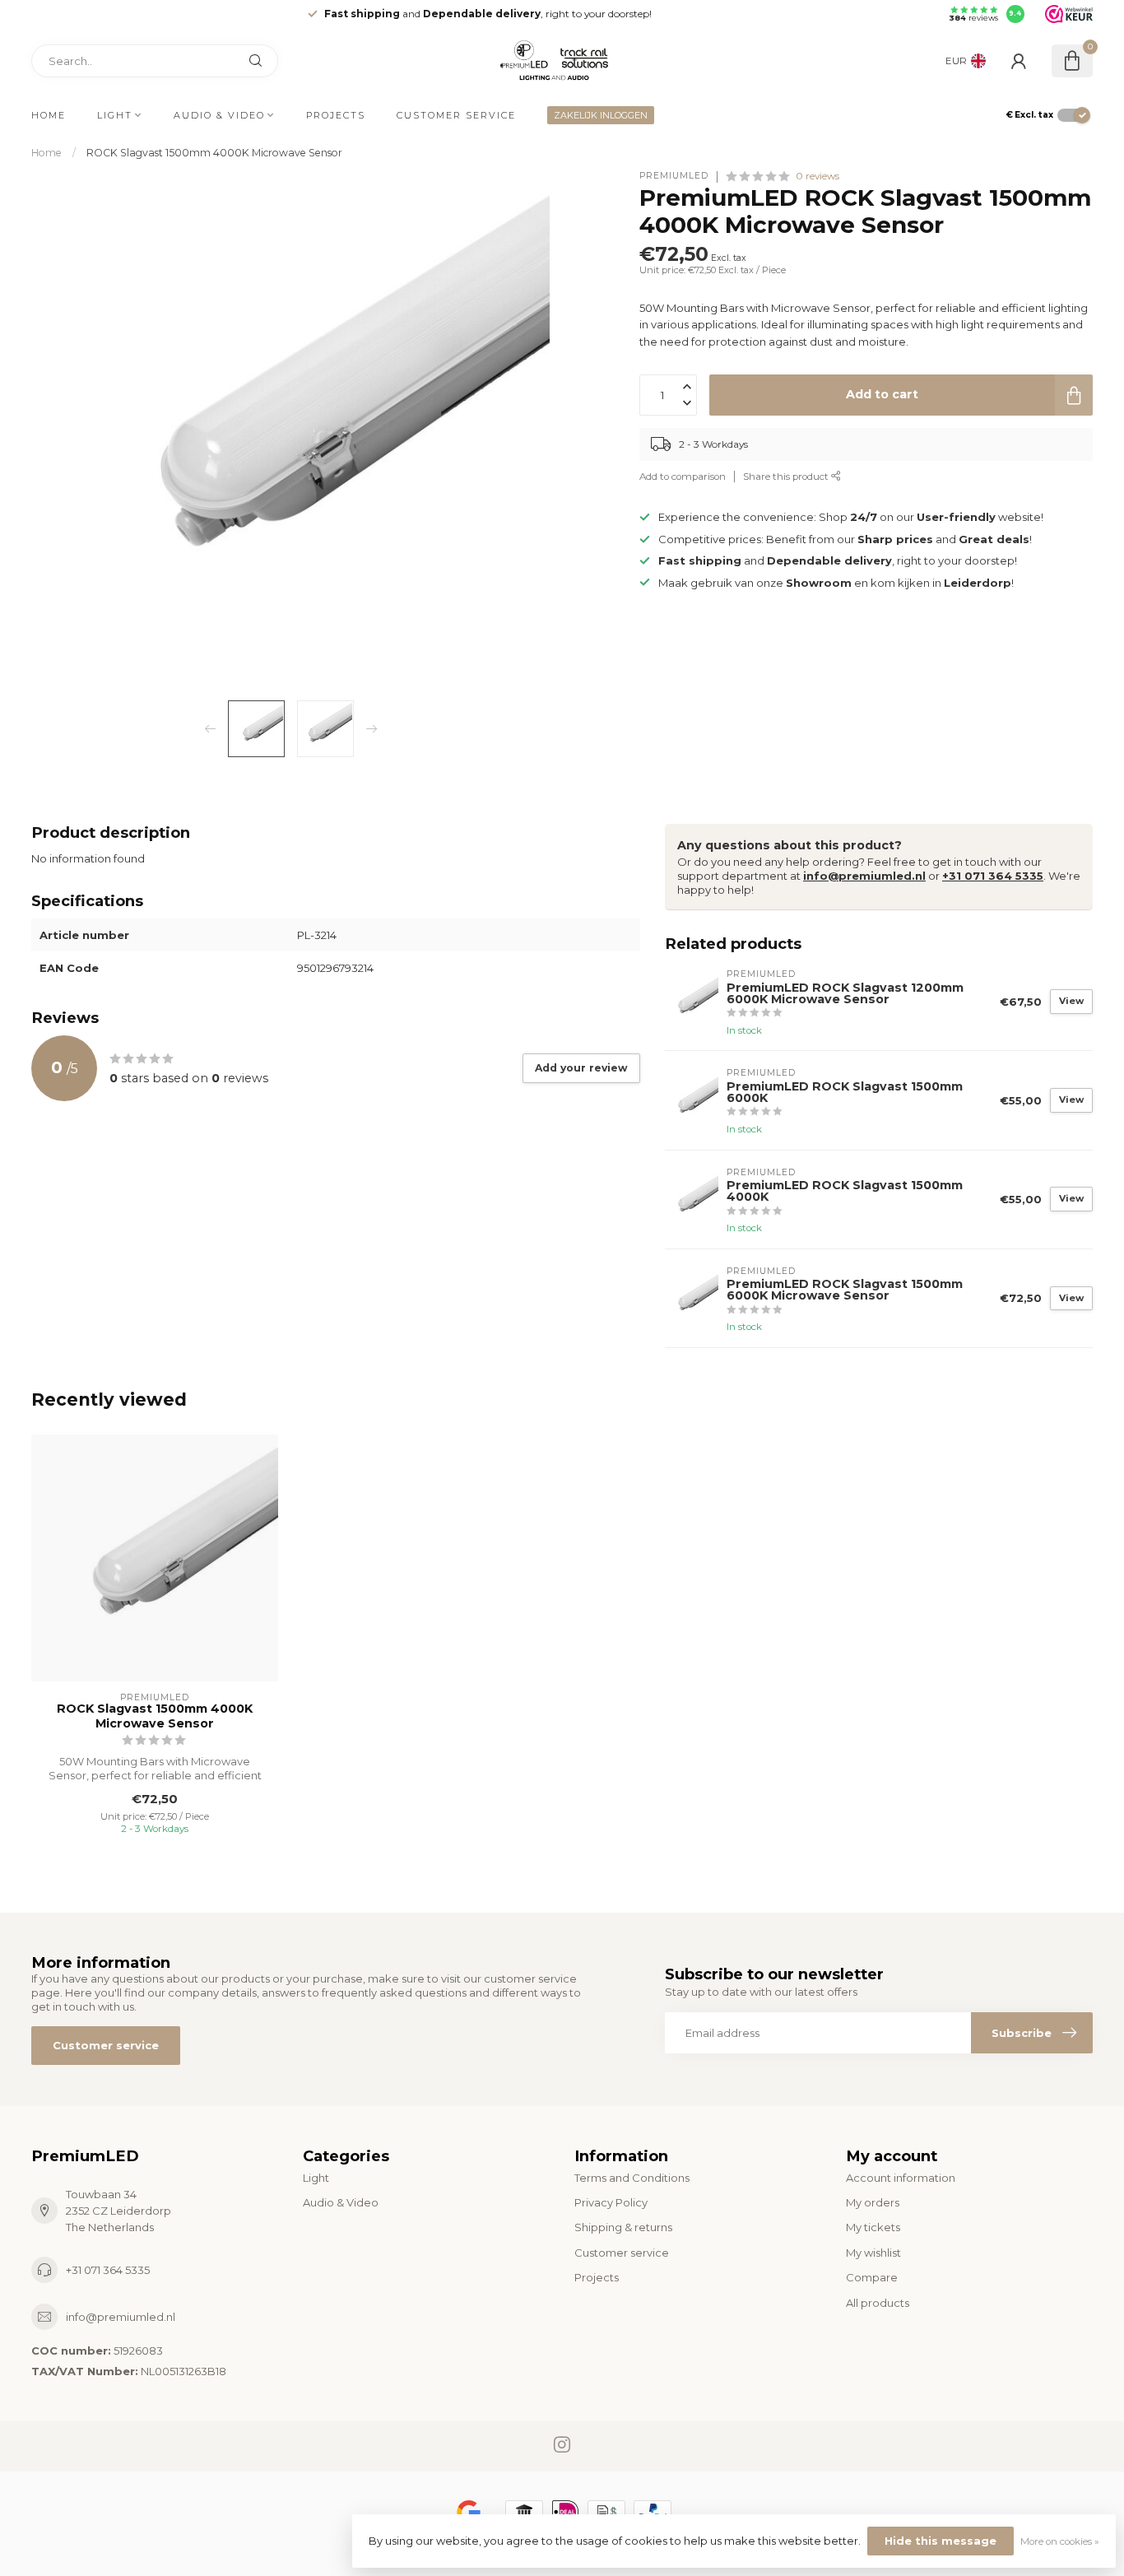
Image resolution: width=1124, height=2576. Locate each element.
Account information (901, 2178)
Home (49, 115)
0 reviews (817, 176)
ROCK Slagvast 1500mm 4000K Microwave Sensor (214, 153)
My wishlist (873, 2253)
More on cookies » (1060, 2541)
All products (878, 2303)
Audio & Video (219, 115)
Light (115, 115)
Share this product (787, 477)
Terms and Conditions (632, 2178)
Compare (872, 2277)
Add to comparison (683, 477)
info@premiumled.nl (864, 876)
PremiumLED (674, 176)
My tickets (873, 2227)
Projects (336, 115)
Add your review (581, 1068)
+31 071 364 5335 (993, 876)
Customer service (456, 115)
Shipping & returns (623, 2227)
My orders (873, 2202)
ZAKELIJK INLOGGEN (601, 115)
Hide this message (941, 2541)
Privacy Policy (611, 2202)
